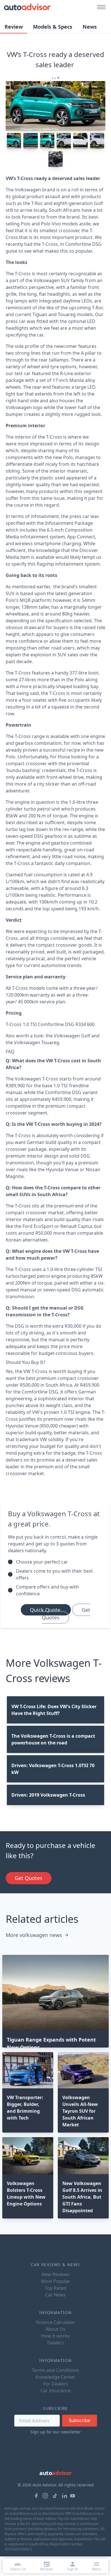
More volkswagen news (34, 1935)
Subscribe (80, 2420)
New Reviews (56, 2274)
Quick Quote (46, 1610)
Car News (55, 2295)
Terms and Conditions (55, 2370)
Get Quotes (66, 1614)
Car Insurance (55, 2391)
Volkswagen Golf (72, 1036)
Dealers (55, 2343)
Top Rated (55, 2288)
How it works (55, 2336)
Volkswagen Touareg (37, 1042)
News (90, 27)
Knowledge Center (55, 2377)
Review (14, 27)
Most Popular (56, 2281)
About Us (55, 2329)
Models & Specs (53, 27)
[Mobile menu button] (100, 7)
